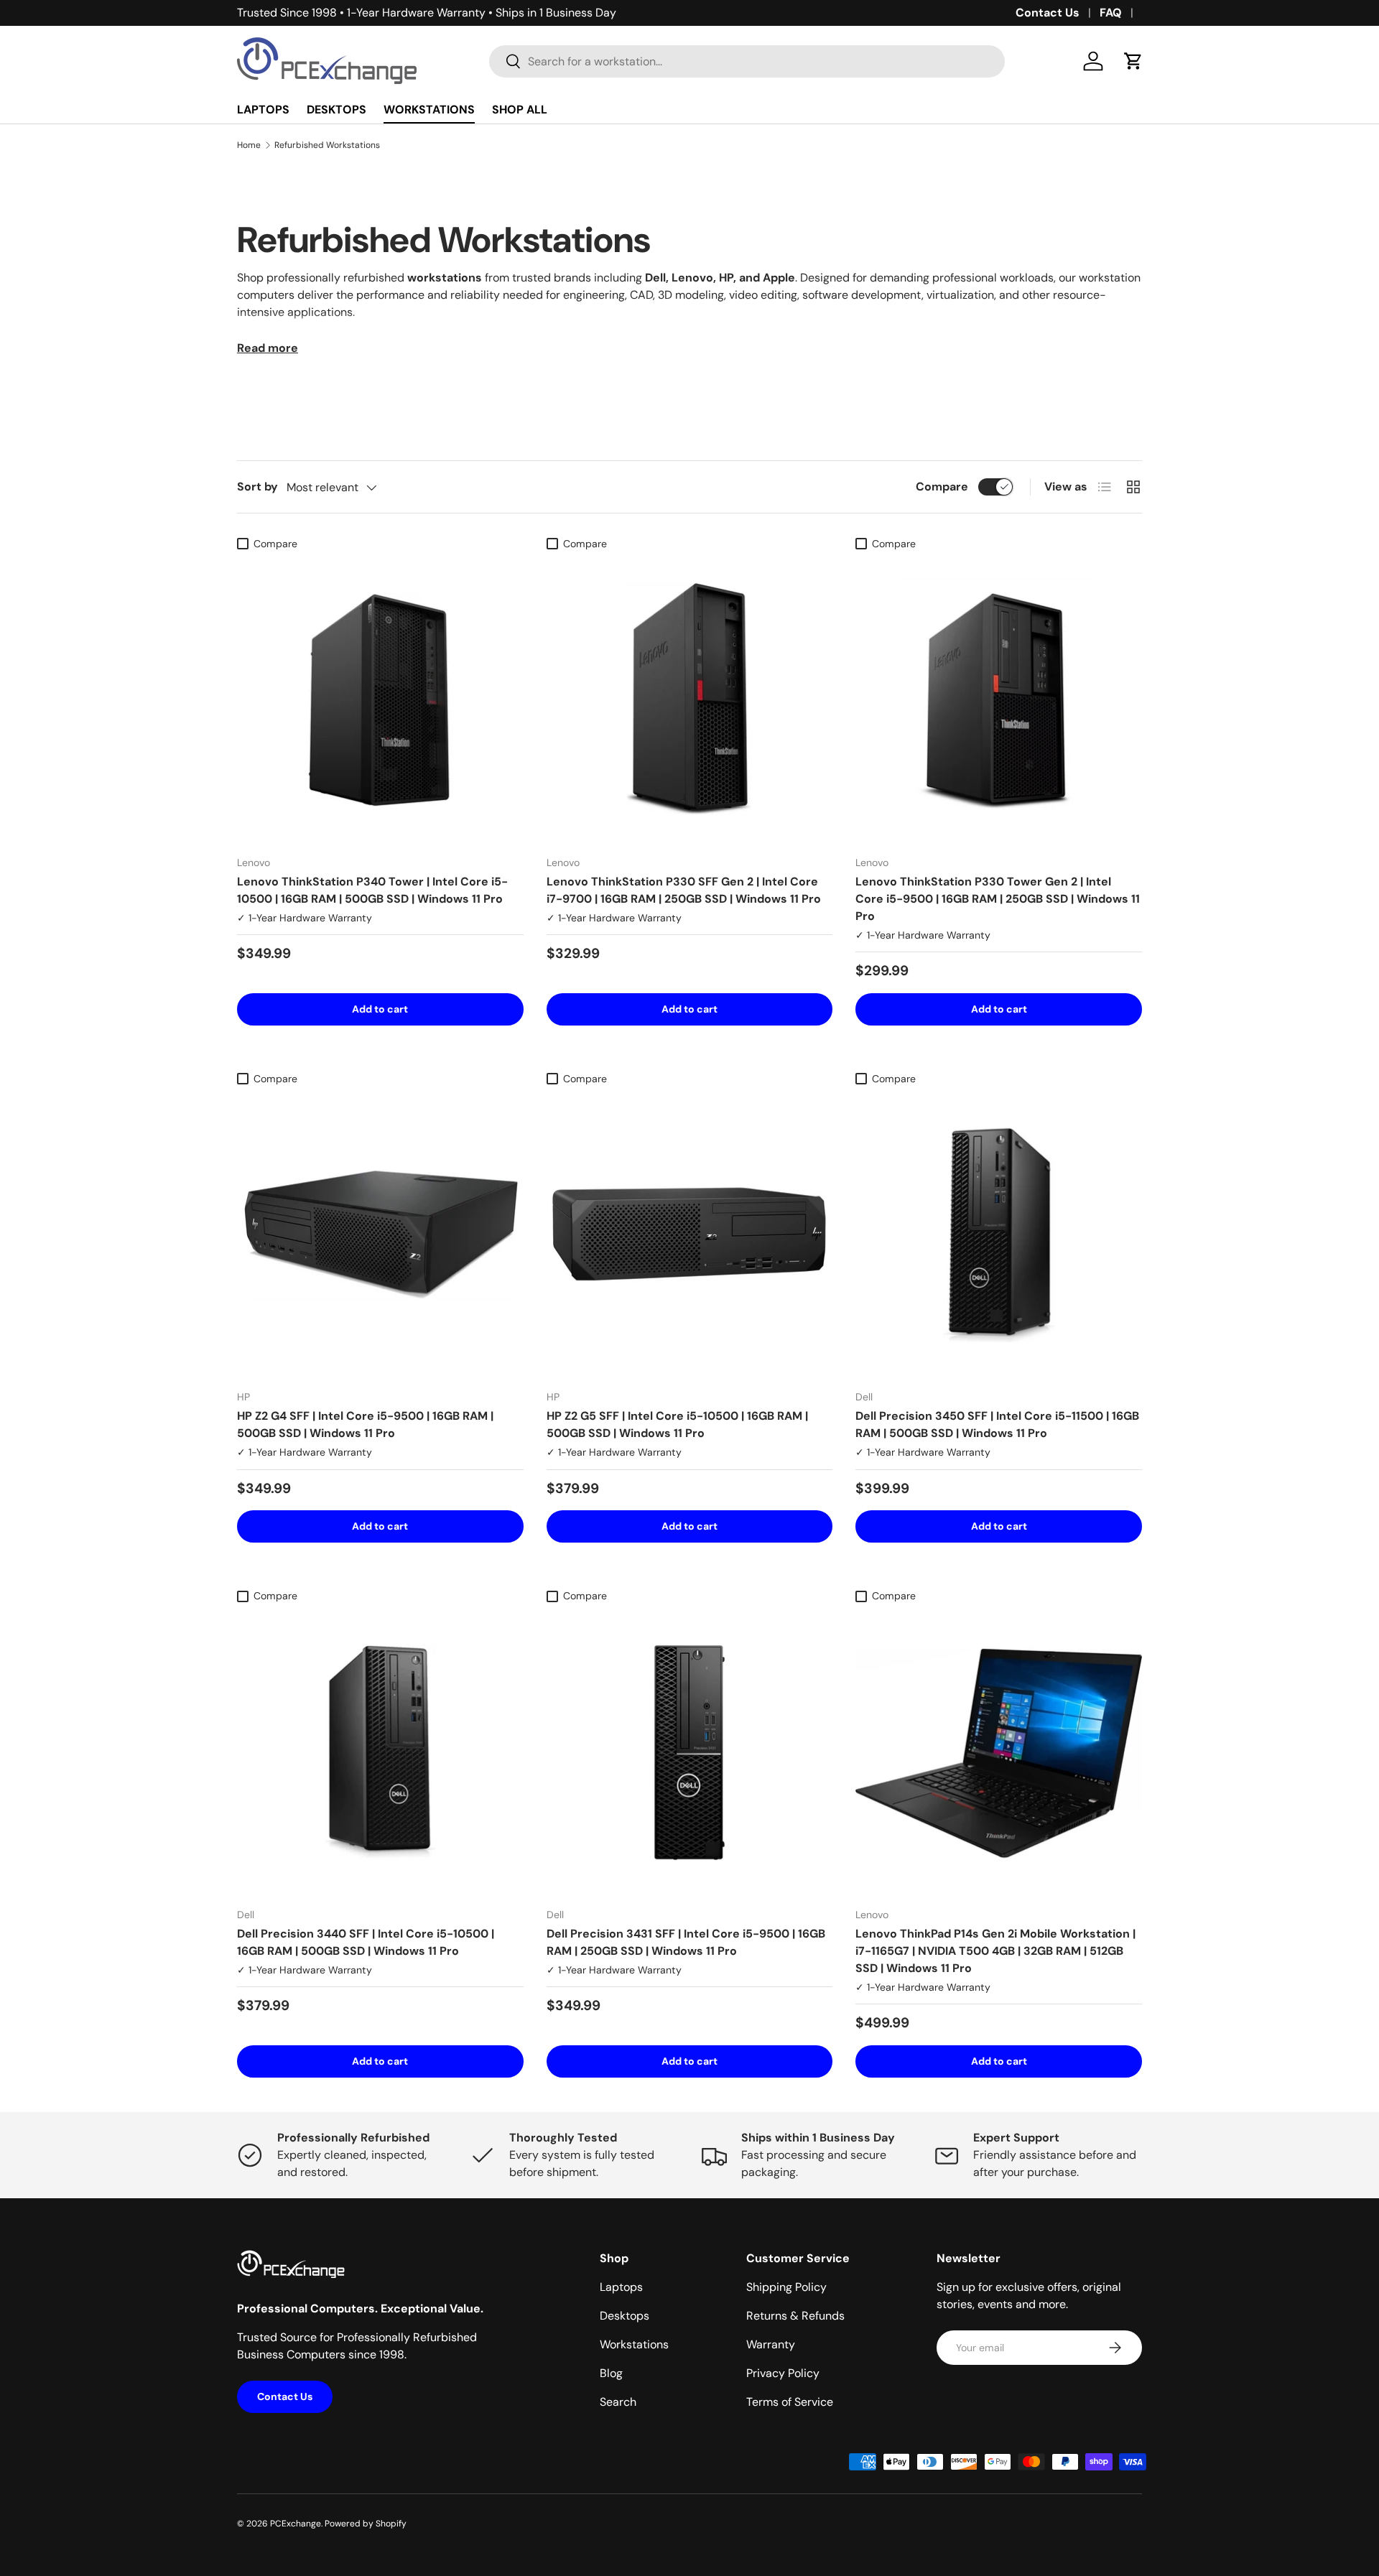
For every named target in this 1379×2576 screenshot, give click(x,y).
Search (618, 2402)
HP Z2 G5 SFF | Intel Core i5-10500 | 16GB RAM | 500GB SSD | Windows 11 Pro (677, 1424)
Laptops (621, 2287)
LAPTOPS (263, 110)
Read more (268, 348)
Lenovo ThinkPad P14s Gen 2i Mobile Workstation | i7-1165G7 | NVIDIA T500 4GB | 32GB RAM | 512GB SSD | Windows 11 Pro (995, 1951)
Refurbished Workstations (327, 145)
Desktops (625, 2316)
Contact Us (1048, 13)
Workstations (634, 2344)
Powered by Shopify (366, 2524)
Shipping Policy (786, 2287)
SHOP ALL (520, 110)
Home (249, 145)
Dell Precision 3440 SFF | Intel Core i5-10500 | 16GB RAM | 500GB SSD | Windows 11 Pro (366, 1942)
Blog (611, 2373)
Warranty (771, 2344)
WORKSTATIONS (429, 110)
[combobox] (747, 61)
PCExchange (296, 2524)
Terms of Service (790, 2402)
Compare (942, 487)
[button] (1133, 61)
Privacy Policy (783, 2373)
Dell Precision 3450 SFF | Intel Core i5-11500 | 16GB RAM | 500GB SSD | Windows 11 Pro (997, 1424)
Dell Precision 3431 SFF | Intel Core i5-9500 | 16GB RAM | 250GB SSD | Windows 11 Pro (686, 1942)
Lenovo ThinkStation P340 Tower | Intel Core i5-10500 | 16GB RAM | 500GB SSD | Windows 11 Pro (372, 890)
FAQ (1111, 13)
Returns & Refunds (795, 2316)
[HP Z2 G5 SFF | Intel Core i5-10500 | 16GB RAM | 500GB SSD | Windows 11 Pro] (690, 1236)
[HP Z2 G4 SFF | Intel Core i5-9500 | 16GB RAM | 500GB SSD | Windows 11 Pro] (380, 1236)
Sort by (257, 487)
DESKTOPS (336, 110)
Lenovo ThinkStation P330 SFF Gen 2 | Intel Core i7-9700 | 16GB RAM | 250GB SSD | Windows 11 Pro (684, 890)
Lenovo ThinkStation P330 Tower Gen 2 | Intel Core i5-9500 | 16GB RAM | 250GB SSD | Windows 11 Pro (998, 899)
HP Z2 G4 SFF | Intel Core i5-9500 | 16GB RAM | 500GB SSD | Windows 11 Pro (365, 1424)
